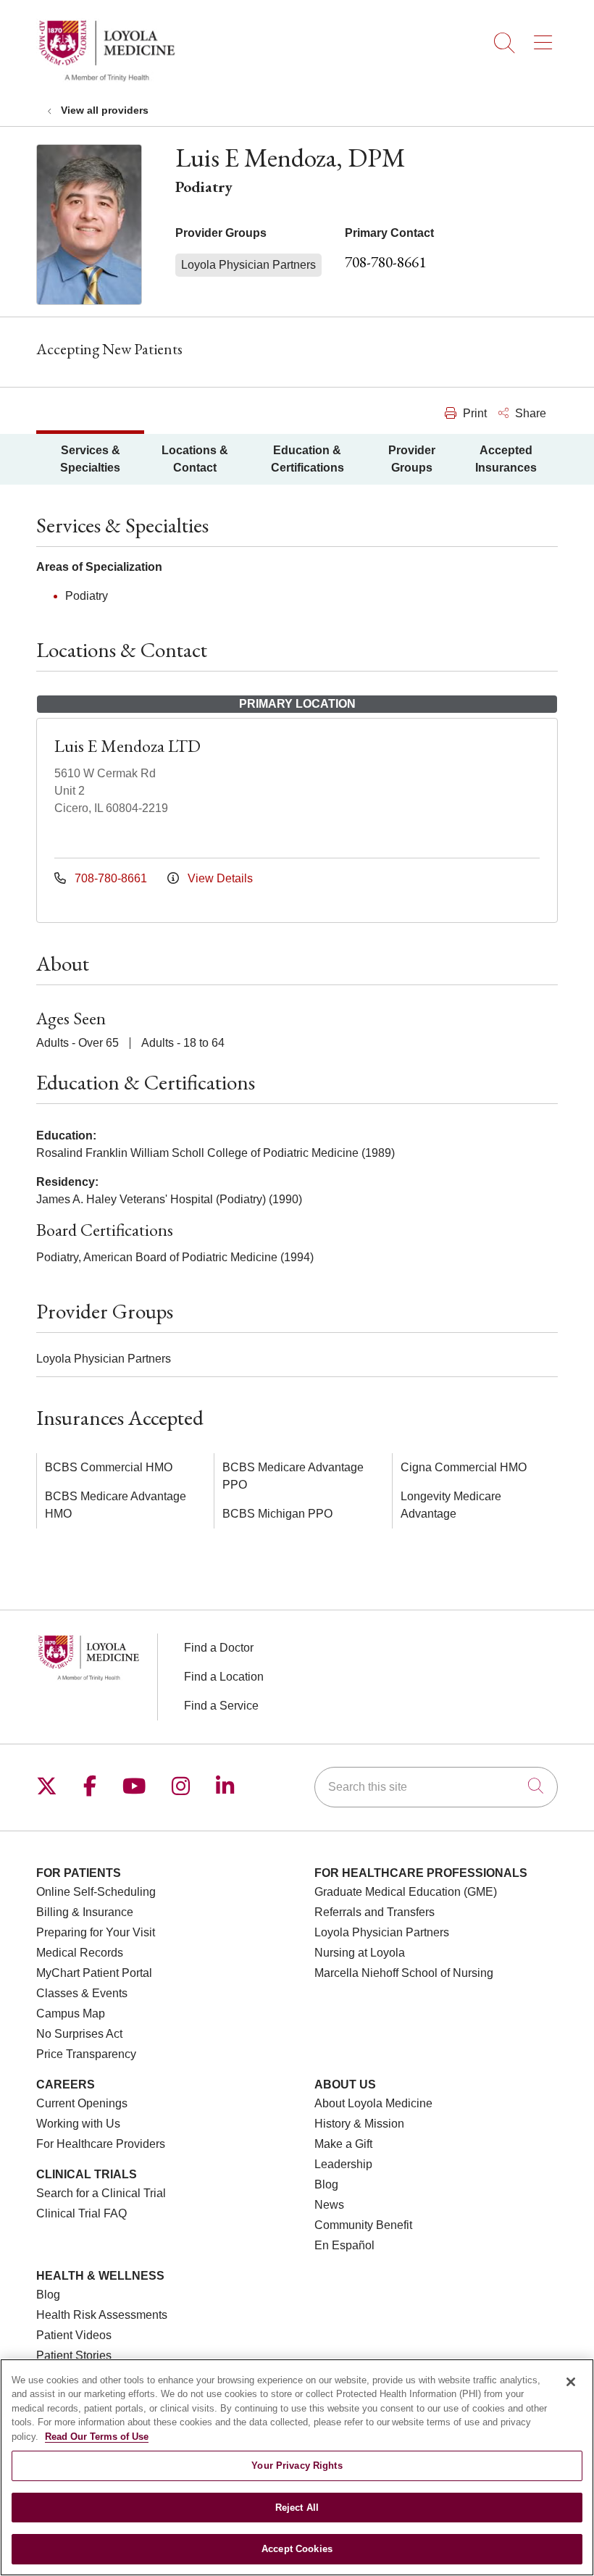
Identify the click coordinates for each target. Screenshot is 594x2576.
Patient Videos (74, 2335)
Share (529, 413)
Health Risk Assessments (102, 2315)
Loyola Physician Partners (382, 1932)
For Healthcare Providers (101, 2144)
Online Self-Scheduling (96, 1892)
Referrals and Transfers (375, 1912)
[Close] (571, 2382)
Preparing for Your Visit (96, 1932)
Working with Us (78, 2124)
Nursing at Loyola (360, 1953)
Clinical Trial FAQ (81, 2213)
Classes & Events (82, 1993)
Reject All (297, 2508)
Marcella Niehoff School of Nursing (404, 1973)
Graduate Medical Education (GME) (406, 1892)
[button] (546, 38)
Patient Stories (74, 2355)
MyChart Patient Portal (94, 1973)
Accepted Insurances (506, 459)
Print (473, 413)
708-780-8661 (385, 262)
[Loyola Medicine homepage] (106, 79)
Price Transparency (86, 2054)
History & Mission (359, 2124)
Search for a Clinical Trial (101, 2193)
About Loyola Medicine (373, 2103)
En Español (344, 2245)
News (329, 2205)
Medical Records (80, 1953)
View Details (219, 878)
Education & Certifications (308, 459)
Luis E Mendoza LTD (127, 746)
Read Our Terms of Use (97, 2437)
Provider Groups (412, 459)
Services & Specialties (90, 459)
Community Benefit (363, 2225)
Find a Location (224, 1677)
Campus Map (71, 2013)
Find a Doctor (219, 1648)
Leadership (343, 2164)
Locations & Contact (195, 459)
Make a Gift (343, 2144)
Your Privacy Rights (297, 2466)
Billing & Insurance (85, 1912)
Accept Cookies (297, 2549)
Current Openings (82, 2103)
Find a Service (221, 1706)
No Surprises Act (79, 2034)
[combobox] (436, 1787)
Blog (326, 2184)
